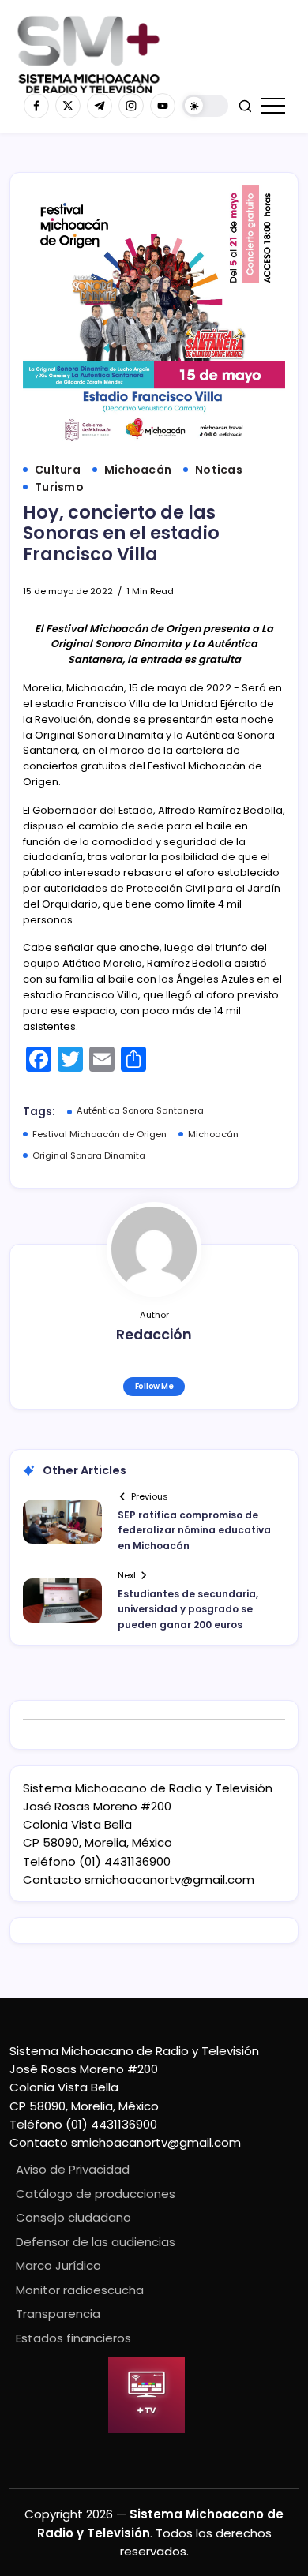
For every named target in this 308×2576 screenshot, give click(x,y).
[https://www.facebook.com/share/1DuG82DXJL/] (36, 106)
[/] (68, 106)
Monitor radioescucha (80, 2290)
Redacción (154, 1335)
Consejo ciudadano (73, 2217)
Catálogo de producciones (96, 2194)
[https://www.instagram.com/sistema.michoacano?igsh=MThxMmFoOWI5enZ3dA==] (131, 106)
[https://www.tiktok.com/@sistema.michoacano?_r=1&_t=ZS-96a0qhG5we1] (100, 106)
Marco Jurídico (58, 2265)
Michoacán (213, 1134)
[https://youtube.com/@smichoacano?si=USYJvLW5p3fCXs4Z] (163, 106)
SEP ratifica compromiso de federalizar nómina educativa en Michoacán (194, 1530)
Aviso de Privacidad (73, 2169)
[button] (205, 106)
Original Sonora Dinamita (89, 1155)
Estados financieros (73, 2338)
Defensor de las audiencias (96, 2242)
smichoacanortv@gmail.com (169, 1880)
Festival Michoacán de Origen (100, 1134)
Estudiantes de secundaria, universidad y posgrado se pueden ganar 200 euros (188, 1609)
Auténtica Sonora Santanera (140, 1110)
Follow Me (154, 1386)
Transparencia (58, 2314)
